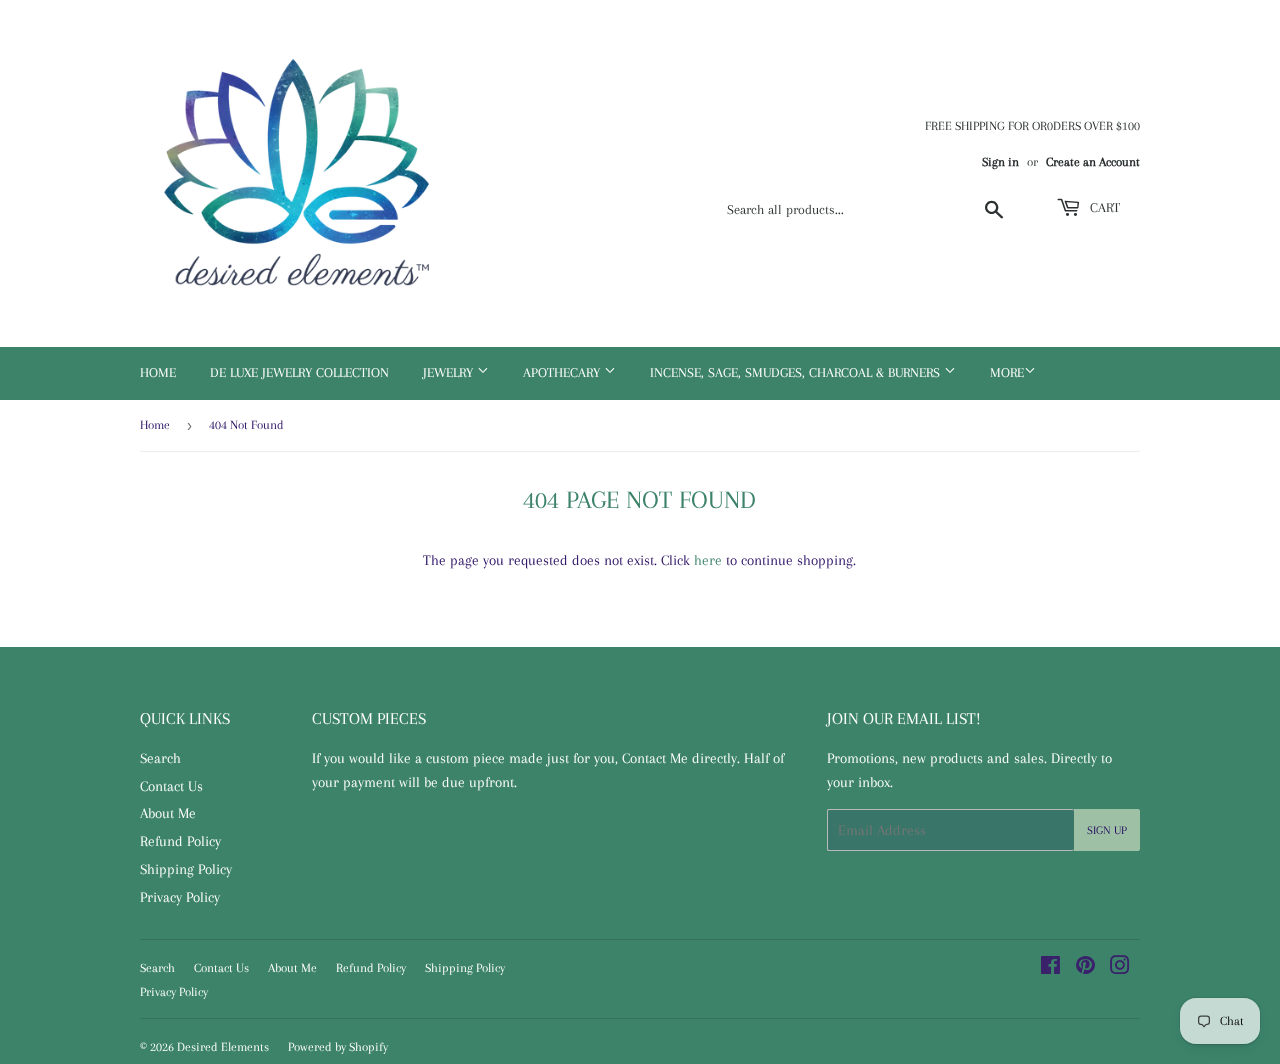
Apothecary (563, 372)
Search (160, 758)
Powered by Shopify (338, 1047)
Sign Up (1107, 830)
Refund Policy (180, 841)
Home (158, 372)
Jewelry (450, 372)
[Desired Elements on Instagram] (1120, 968)
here (708, 560)
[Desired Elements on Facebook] (1050, 968)
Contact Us (171, 786)
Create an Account (1093, 162)
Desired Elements (223, 1047)
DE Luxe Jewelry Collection (299, 372)
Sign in (1000, 162)
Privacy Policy (180, 897)
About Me (168, 813)
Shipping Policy (186, 869)
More (1007, 372)
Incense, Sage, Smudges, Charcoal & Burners (797, 372)
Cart (1103, 207)
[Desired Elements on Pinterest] (1085, 968)
